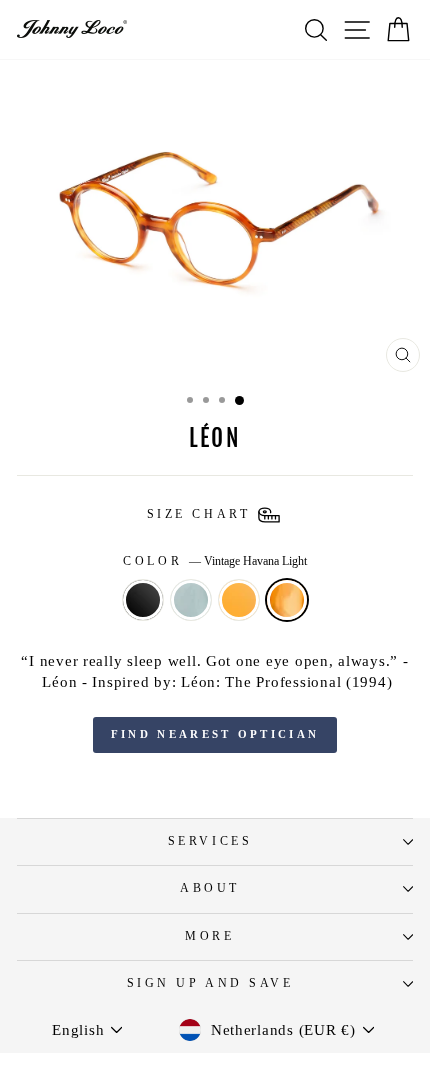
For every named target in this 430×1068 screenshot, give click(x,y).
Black (143, 600)
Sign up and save (210, 983)
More (209, 936)
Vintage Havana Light (287, 600)
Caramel (239, 600)
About (210, 888)
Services (210, 841)
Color (214, 561)
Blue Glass (191, 600)
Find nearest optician (215, 734)
